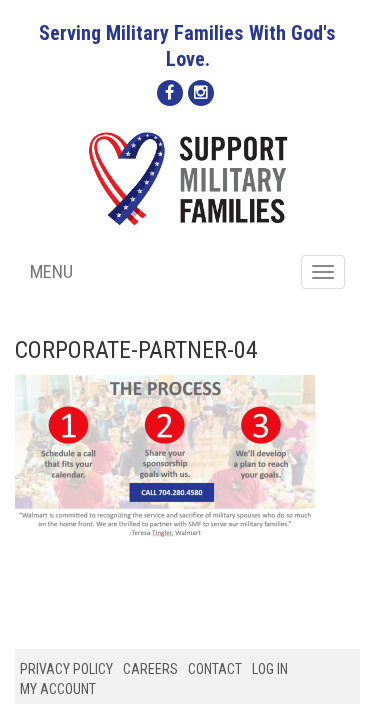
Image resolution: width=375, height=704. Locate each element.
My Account (58, 689)
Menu (51, 271)
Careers (150, 669)
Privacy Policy (66, 669)
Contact (215, 669)
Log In (270, 669)
